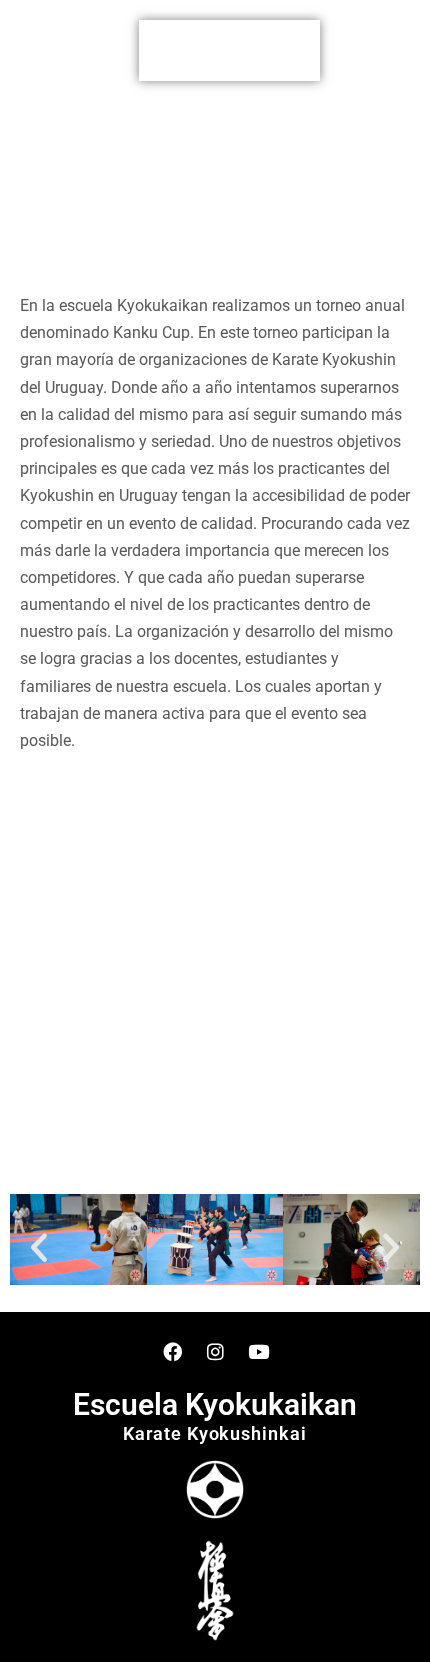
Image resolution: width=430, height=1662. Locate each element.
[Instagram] (215, 1351)
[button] (230, 50)
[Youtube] (258, 1351)
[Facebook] (172, 1351)
